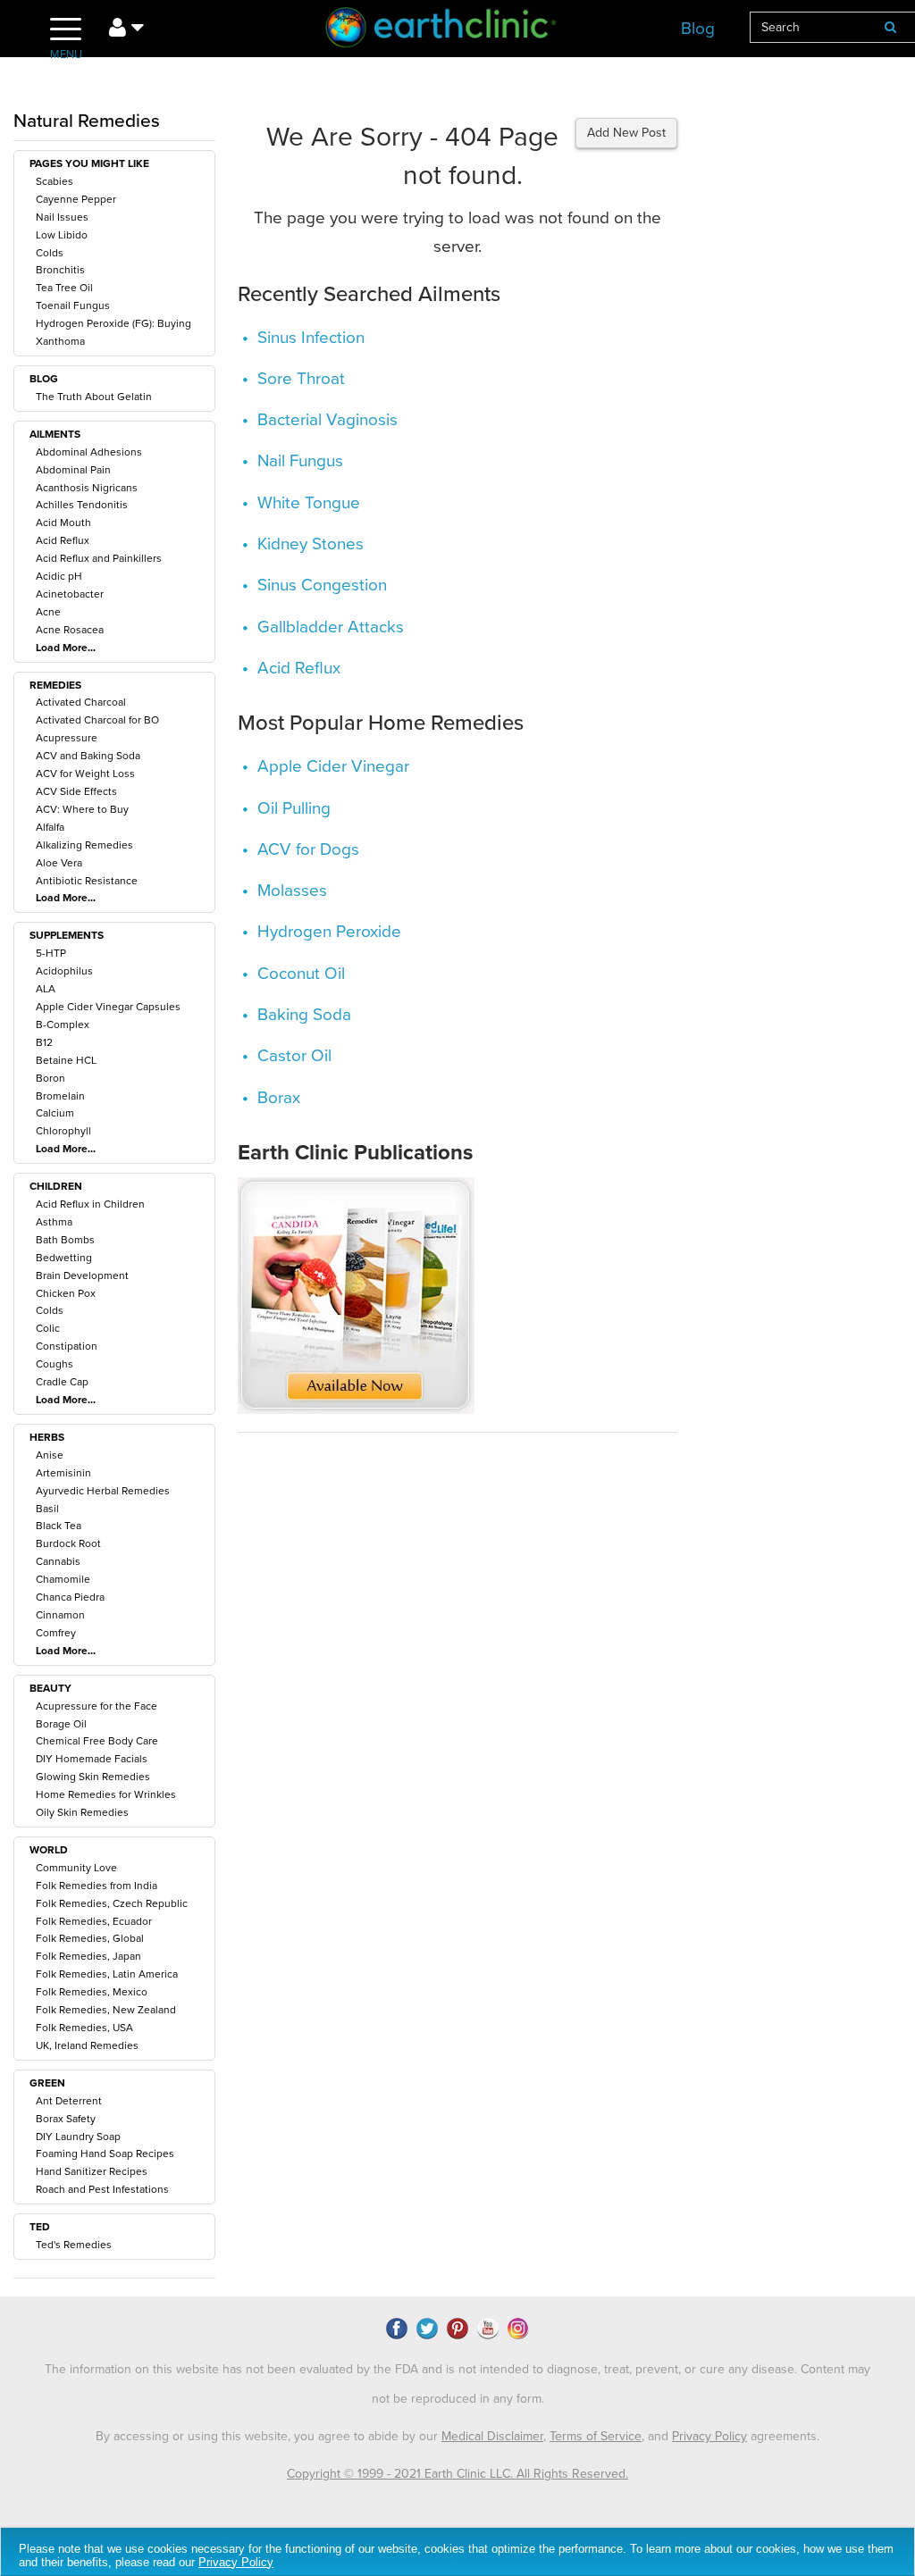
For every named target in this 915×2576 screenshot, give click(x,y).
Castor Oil (294, 1056)
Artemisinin (63, 1473)
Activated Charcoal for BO (97, 720)
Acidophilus (64, 971)
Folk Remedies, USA (84, 2028)
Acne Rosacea (70, 630)
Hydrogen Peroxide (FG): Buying (113, 323)
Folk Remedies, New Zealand (106, 2010)
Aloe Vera (59, 863)
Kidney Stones (311, 544)
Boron (50, 1078)
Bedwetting (64, 1258)
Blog (698, 29)
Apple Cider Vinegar (333, 766)
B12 (44, 1042)
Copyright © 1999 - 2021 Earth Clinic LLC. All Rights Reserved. (457, 2474)
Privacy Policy (709, 2436)
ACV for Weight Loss (85, 774)
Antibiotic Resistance (87, 881)
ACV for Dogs (308, 849)
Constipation (67, 1346)
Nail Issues (62, 217)
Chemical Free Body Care (97, 1741)
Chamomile (63, 1579)
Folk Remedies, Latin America (107, 1974)
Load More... (66, 648)
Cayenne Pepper (76, 199)
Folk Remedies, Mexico (92, 1992)
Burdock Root (68, 1543)
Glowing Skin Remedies (93, 1777)
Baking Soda (304, 1015)
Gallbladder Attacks (331, 627)
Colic (48, 1328)
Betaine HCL (66, 1060)
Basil (47, 1509)
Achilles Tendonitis (82, 505)
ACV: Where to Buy (82, 809)
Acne (48, 612)
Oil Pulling (294, 808)
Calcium (55, 1113)
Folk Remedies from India (97, 1886)
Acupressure (67, 738)
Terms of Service (596, 2436)
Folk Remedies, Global (90, 1938)
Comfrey (56, 1633)
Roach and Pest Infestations (102, 2189)
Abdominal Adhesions (89, 452)
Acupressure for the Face (97, 1706)
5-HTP (51, 953)
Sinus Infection (311, 338)
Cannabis (58, 1561)
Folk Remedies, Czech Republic (112, 1903)
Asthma (54, 1222)
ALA (46, 989)
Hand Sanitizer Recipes (92, 2171)
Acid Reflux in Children (90, 1204)
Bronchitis (60, 270)
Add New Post (626, 133)
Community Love (76, 1868)
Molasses (292, 891)
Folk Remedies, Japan (88, 1956)
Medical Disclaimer (492, 2436)
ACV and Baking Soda (88, 756)
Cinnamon (60, 1615)
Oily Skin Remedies (82, 1812)
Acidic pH (59, 576)
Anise (50, 1455)
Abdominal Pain (73, 470)
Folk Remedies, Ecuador (94, 1921)
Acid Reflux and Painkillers (99, 558)
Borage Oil (61, 1724)
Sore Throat (301, 379)
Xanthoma (60, 341)
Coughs (55, 1364)
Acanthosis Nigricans (87, 488)
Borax (279, 1098)
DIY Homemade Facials (92, 1759)
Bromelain (60, 1096)
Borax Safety (66, 2119)
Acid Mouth (63, 523)
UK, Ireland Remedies (87, 2045)
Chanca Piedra (70, 1597)
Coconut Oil (301, 974)
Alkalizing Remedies (84, 845)
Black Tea (59, 1526)
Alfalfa (50, 827)
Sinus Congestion (322, 585)
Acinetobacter (70, 594)
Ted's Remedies (74, 2245)
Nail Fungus (300, 461)
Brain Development (82, 1275)
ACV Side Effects (76, 791)
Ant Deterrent (69, 2101)
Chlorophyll (63, 1131)
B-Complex (63, 1025)
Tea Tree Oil (64, 288)
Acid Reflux (63, 540)
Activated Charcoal (81, 702)
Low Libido (62, 235)
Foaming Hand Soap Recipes (105, 2154)
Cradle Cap (62, 1382)
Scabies (55, 181)
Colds (50, 253)
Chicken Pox (66, 1293)
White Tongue (309, 503)
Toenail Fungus (73, 305)
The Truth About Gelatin (94, 397)
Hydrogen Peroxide (329, 932)
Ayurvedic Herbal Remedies (103, 1491)
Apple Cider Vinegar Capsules (108, 1007)
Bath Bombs (65, 1240)
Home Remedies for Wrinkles (106, 1794)
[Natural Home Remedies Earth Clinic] (457, 31)
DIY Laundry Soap (78, 2137)
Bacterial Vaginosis (327, 420)
